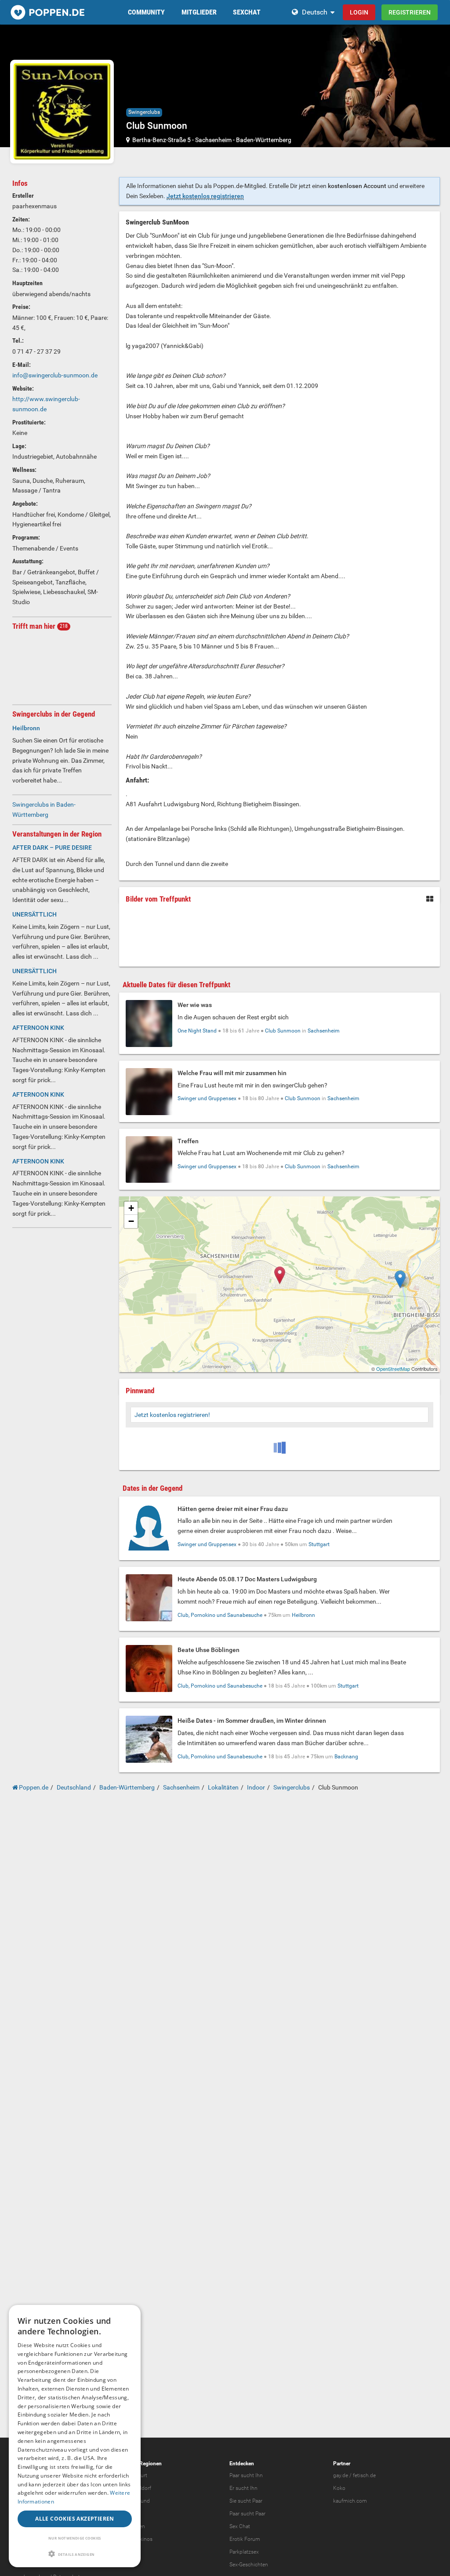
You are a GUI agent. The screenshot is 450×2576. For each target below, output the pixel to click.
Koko (339, 2488)
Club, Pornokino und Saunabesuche (220, 1615)
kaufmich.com (350, 2501)
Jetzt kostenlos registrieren (205, 196)
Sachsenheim (213, 140)
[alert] (75, 2436)
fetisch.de (364, 2475)
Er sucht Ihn (243, 2488)
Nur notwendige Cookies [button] (75, 2538)
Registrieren (410, 12)
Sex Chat (240, 2526)
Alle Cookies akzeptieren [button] (75, 2519)
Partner (342, 2464)
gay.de (341, 2475)
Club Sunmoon (283, 1031)
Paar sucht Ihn (246, 2475)
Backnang (346, 1757)
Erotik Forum (245, 2539)
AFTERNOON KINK (38, 1028)
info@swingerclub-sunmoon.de (55, 375)
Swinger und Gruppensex (207, 1098)
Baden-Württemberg (264, 140)
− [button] (131, 1221)
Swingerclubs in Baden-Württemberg (44, 810)
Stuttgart (319, 1544)
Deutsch (315, 12)
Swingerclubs (144, 112)
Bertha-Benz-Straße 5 (161, 140)
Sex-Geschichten (249, 2565)
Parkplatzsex (244, 2552)
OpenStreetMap (393, 1369)
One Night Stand (197, 1031)
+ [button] (131, 1208)
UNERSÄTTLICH (34, 914)
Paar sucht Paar (247, 2514)
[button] (75, 2554)
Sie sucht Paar (246, 2501)
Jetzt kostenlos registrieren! (172, 1415)
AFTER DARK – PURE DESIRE (52, 848)
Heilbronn (303, 1615)
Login (359, 12)
